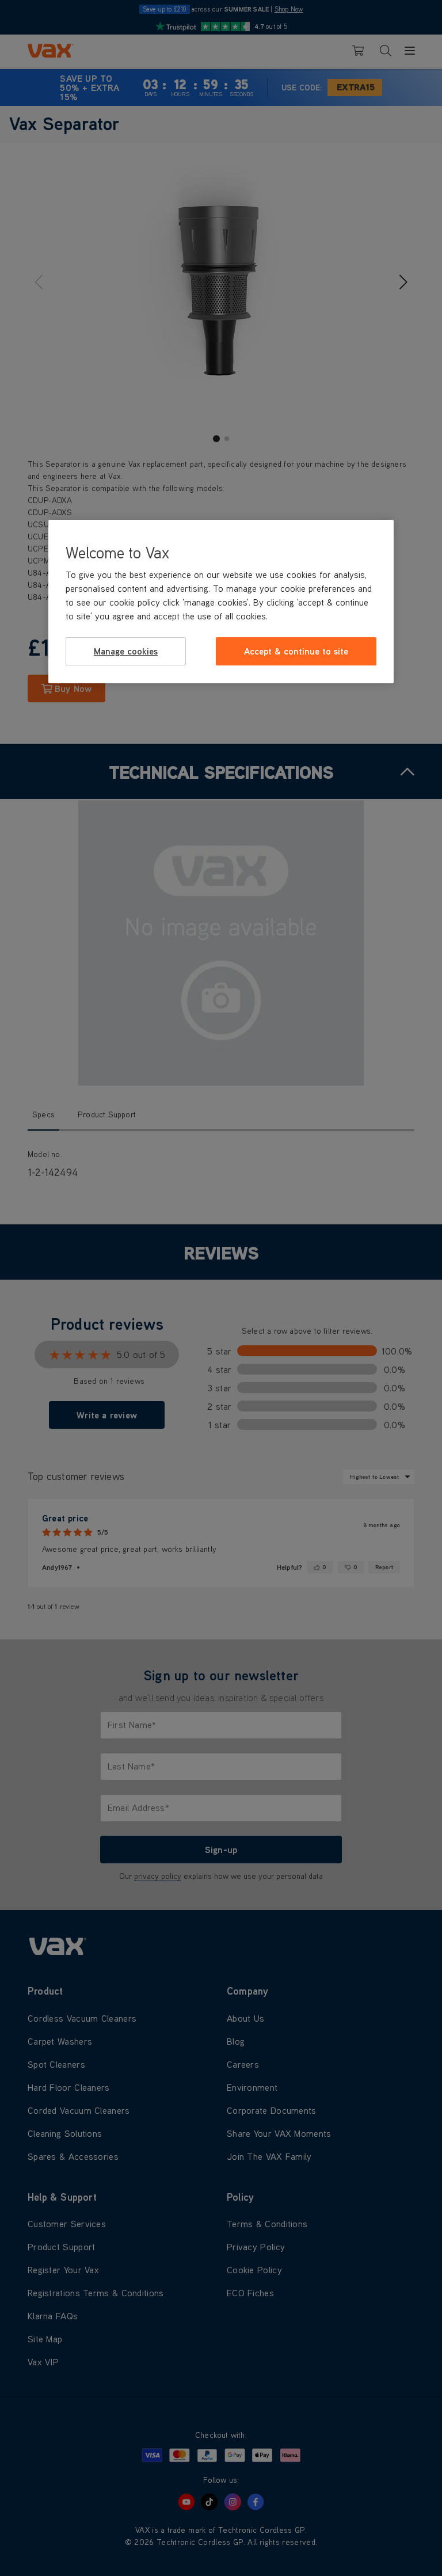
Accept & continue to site (296, 651)
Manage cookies (126, 651)
